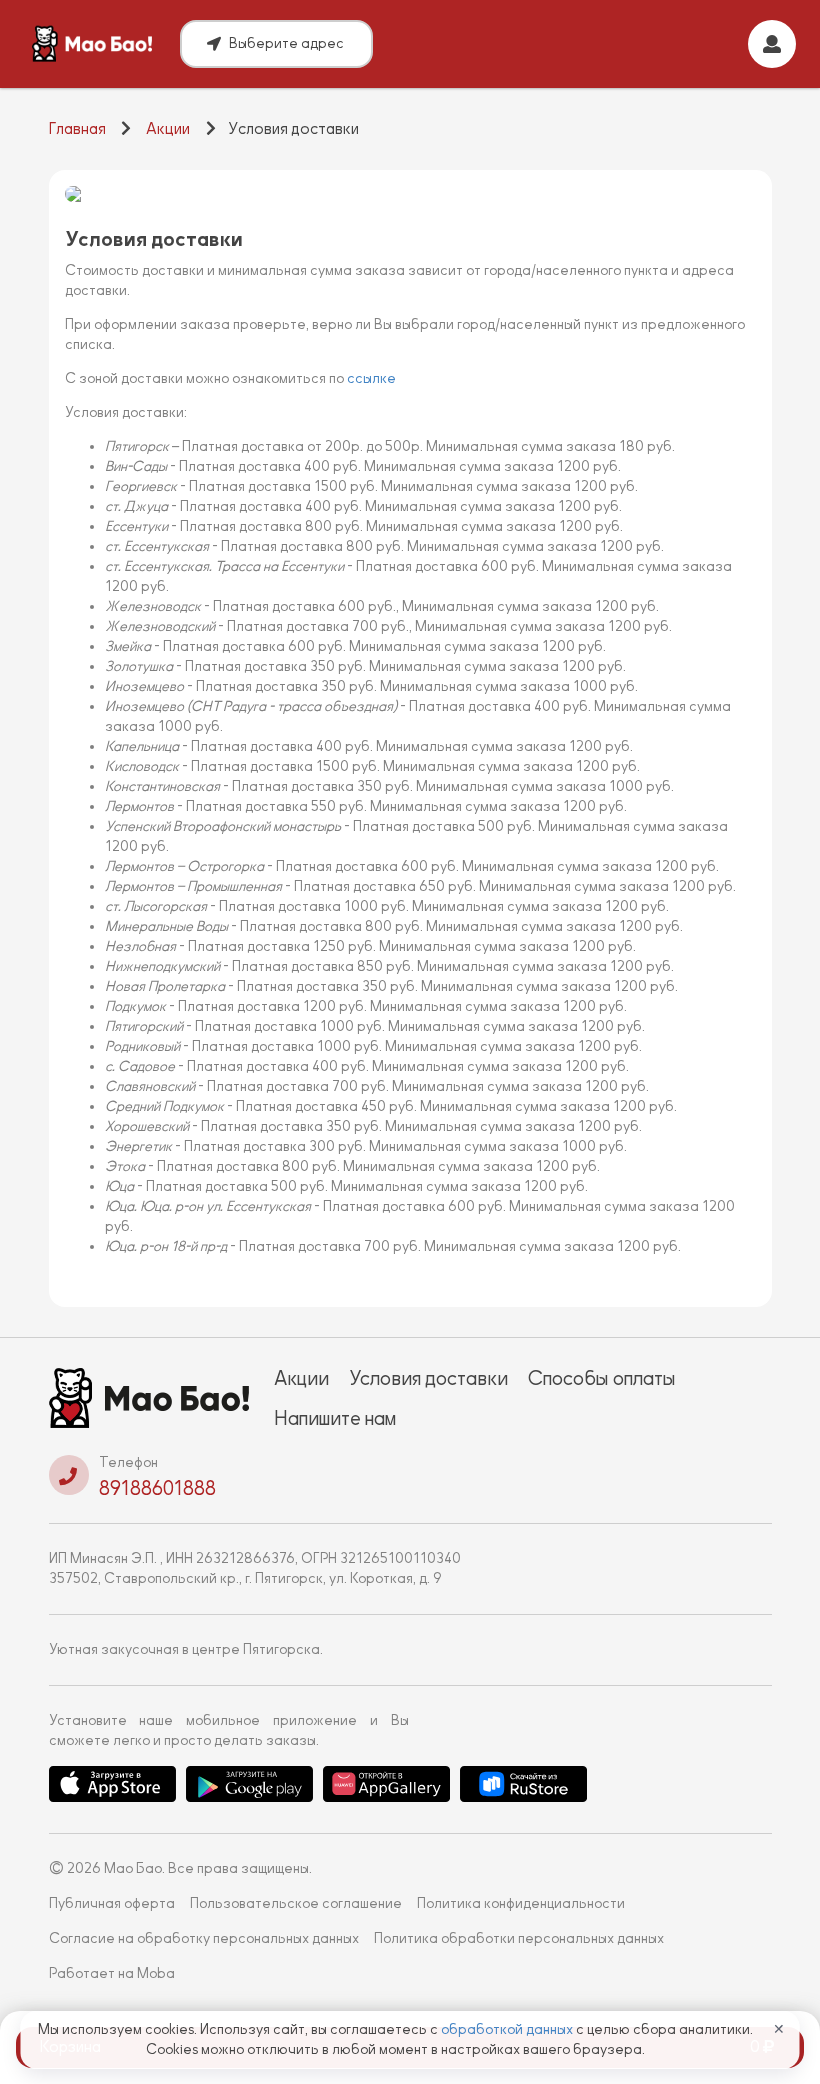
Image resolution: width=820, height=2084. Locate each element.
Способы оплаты (602, 1378)
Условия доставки (428, 1378)
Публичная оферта (112, 1903)
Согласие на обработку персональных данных (204, 1938)
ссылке (371, 378)
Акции (168, 129)
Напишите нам (335, 1418)
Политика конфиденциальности (521, 1903)
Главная (77, 129)
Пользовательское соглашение (296, 1903)
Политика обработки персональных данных (519, 1938)
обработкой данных (508, 2029)
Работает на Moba (112, 1973)
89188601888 (157, 1488)
